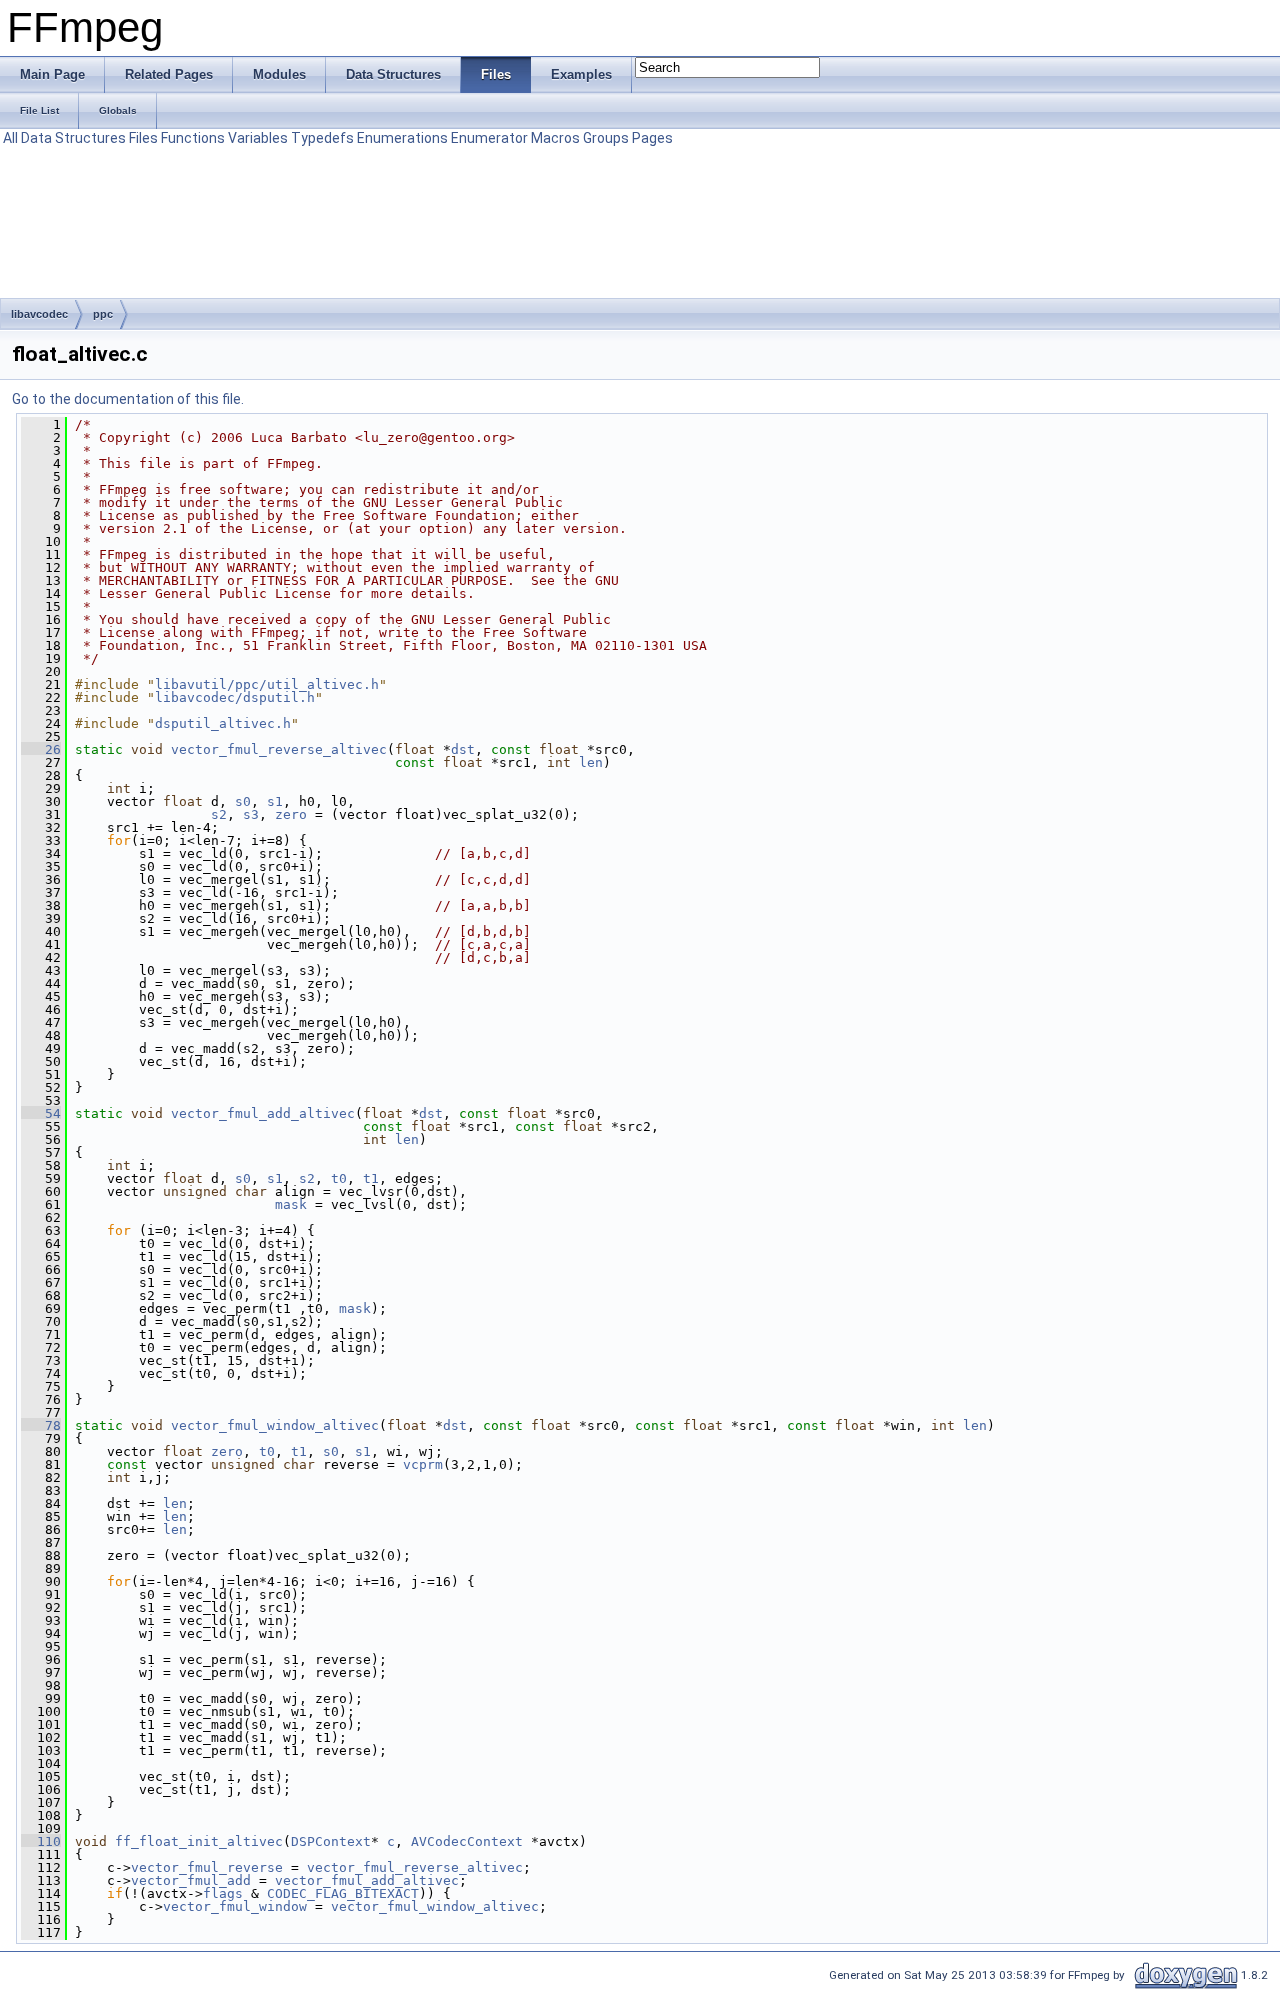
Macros (555, 138)
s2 (219, 814)
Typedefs (322, 138)
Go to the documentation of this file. (128, 399)
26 (41, 749)
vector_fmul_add (191, 1880)
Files (143, 138)
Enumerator (489, 138)
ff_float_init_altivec (199, 1841)
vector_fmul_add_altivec (263, 1113)
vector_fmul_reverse (207, 1867)
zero (291, 814)
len (591, 762)
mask (291, 1204)
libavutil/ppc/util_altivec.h (267, 684)
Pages (652, 138)
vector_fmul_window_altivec (275, 1425)
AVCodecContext (467, 1841)
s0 (243, 801)
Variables (258, 138)
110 (41, 1841)
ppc (103, 314)
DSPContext (331, 1841)
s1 (275, 801)
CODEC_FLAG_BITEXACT (343, 1893)
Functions (193, 138)
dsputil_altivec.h (223, 723)
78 (41, 1425)
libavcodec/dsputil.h (235, 697)
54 (41, 1113)
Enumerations (402, 138)
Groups (606, 138)
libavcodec (39, 314)
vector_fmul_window (235, 1906)
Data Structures (73, 138)
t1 (371, 1178)
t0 (339, 1178)
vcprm (423, 1464)
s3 (251, 814)
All (10, 138)
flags (223, 1893)
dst (463, 749)
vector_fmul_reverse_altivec (279, 749)
